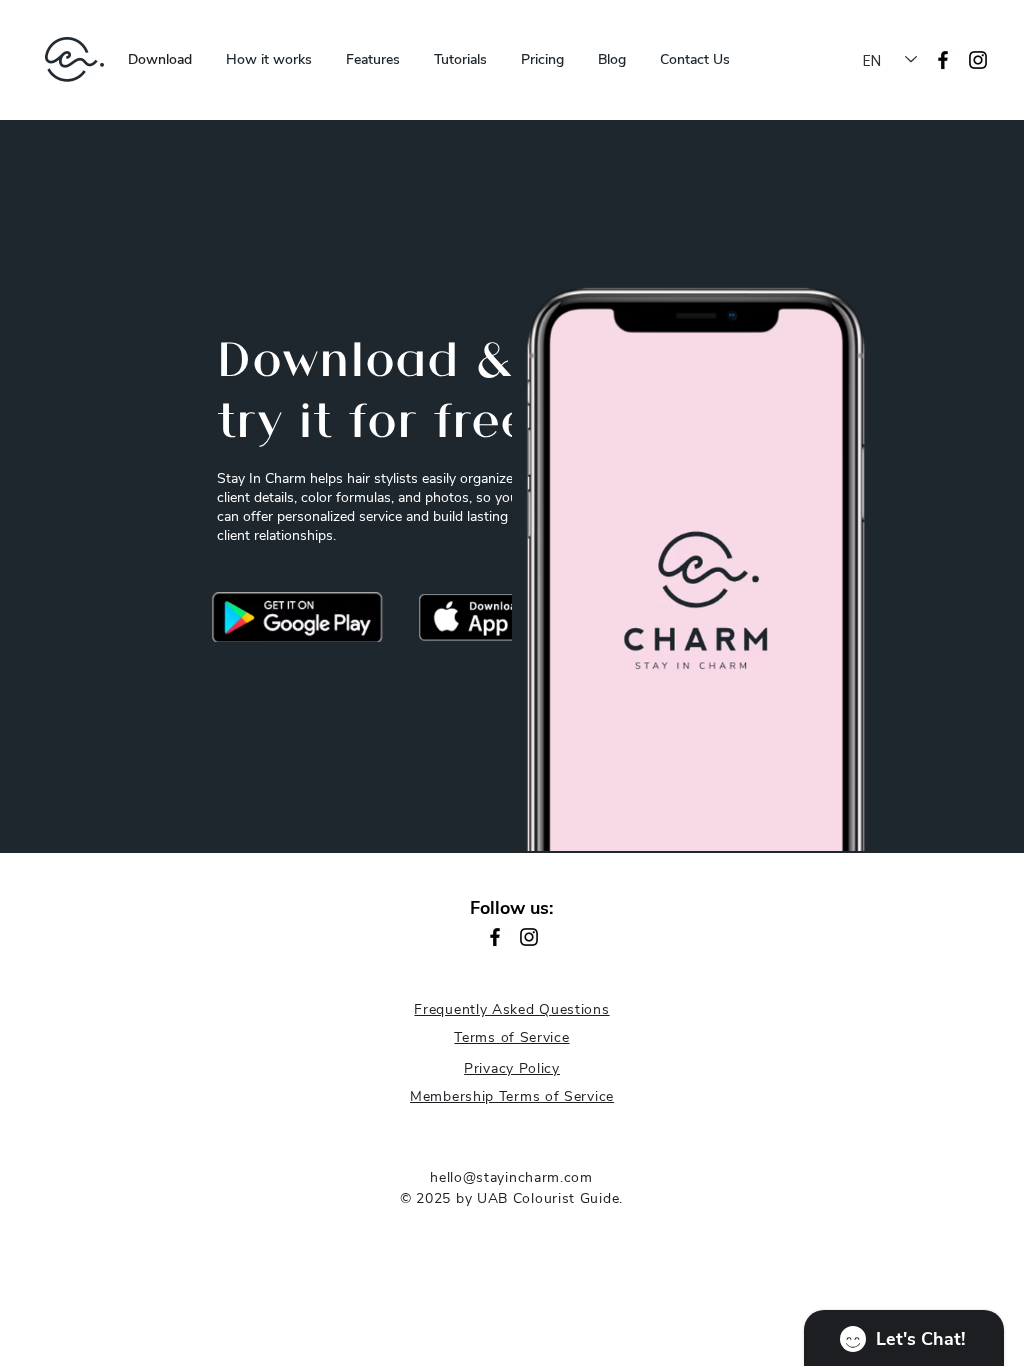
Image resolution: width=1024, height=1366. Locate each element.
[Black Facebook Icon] (943, 60)
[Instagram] (978, 60)
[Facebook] (495, 937)
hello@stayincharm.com (511, 1177)
